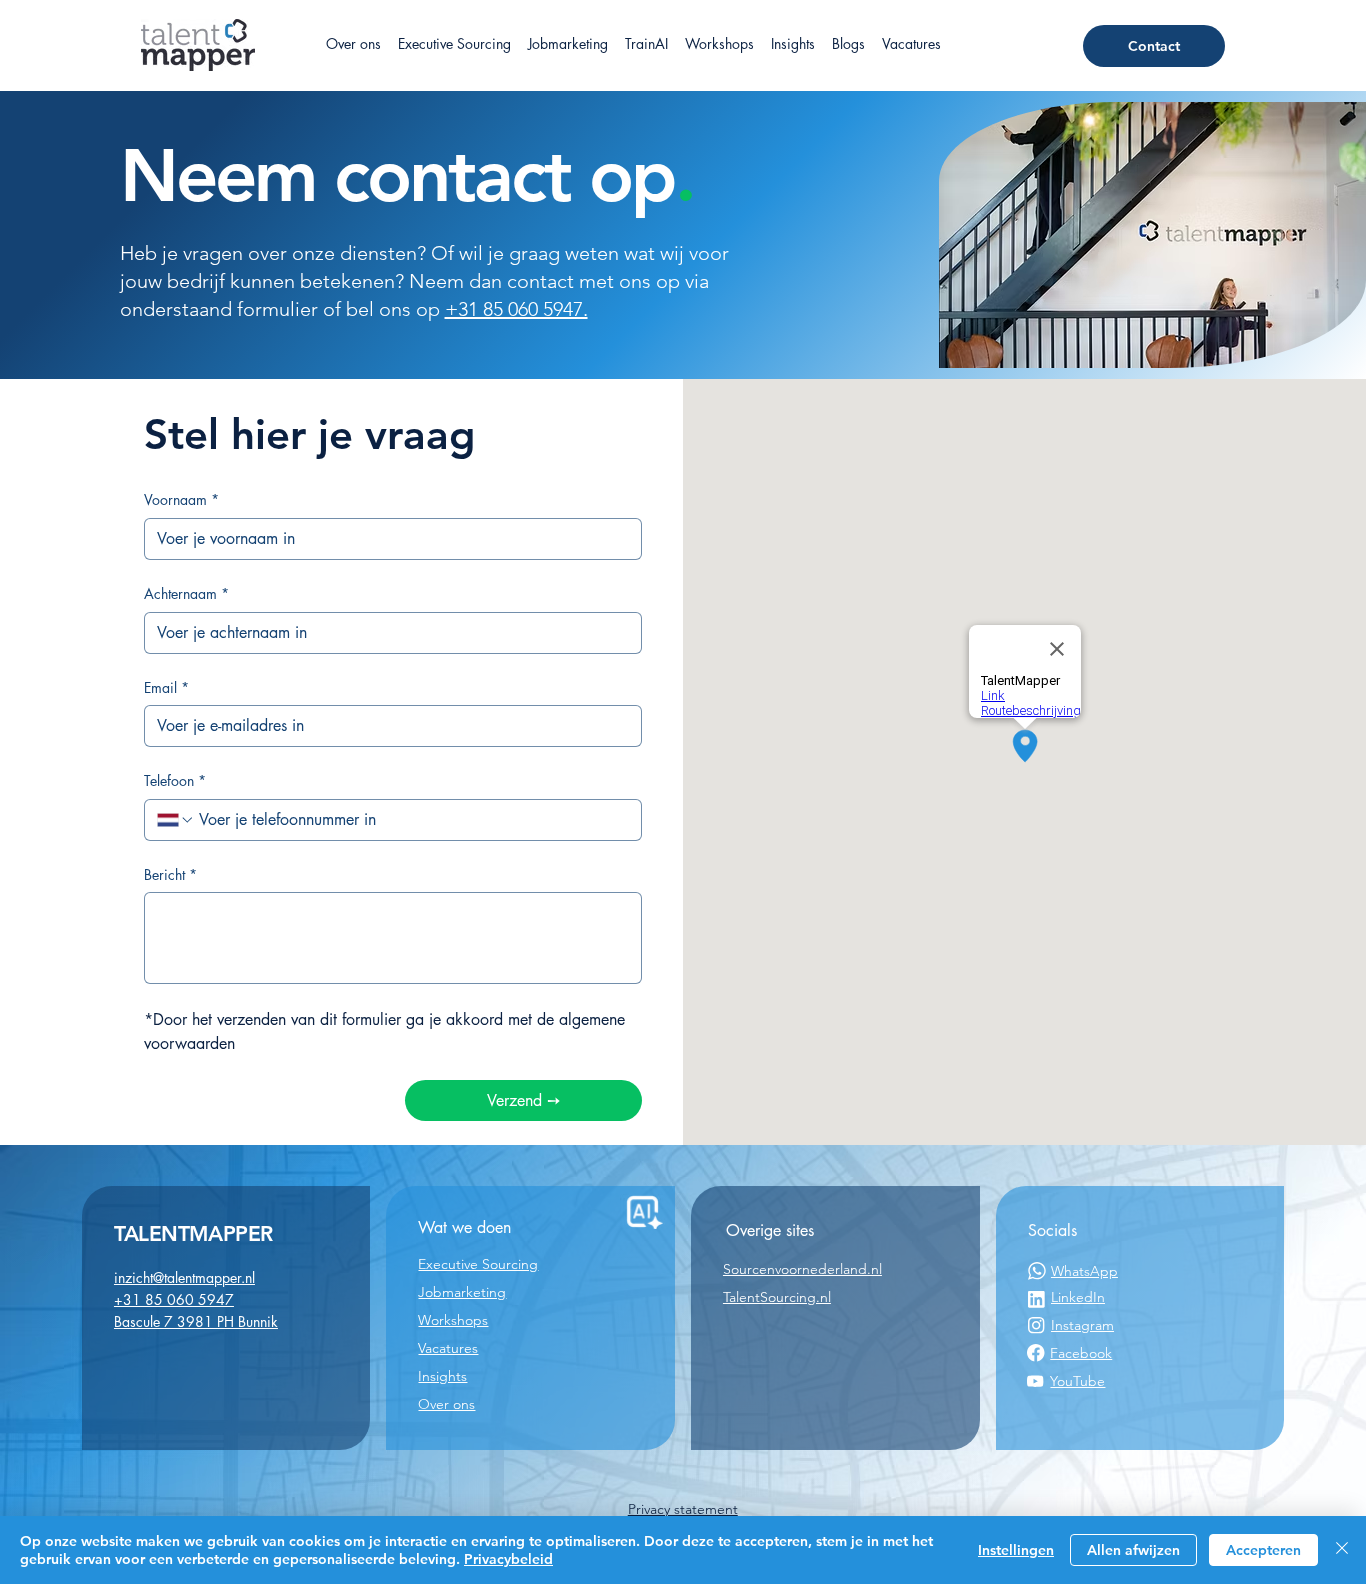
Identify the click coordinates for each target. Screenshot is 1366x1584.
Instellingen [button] (1016, 1550)
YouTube (1077, 1381)
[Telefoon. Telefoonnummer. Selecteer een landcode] (176, 820)
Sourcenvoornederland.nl (802, 1269)
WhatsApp (1084, 1271)
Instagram (1082, 1325)
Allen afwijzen (1133, 1550)
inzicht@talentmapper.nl (184, 1277)
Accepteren (1263, 1550)
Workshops (453, 1320)
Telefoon (175, 780)
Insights (442, 1376)
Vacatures (448, 1348)
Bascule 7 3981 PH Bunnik (196, 1321)
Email (166, 687)
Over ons (446, 1404)
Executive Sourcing (478, 1264)
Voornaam (181, 499)
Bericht (170, 874)
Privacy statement (683, 1509)
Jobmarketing (462, 1292)
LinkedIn (1078, 1297)
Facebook (1081, 1353)
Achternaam (186, 593)
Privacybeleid (508, 1559)
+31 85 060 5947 (174, 1299)
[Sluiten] (1342, 1550)
